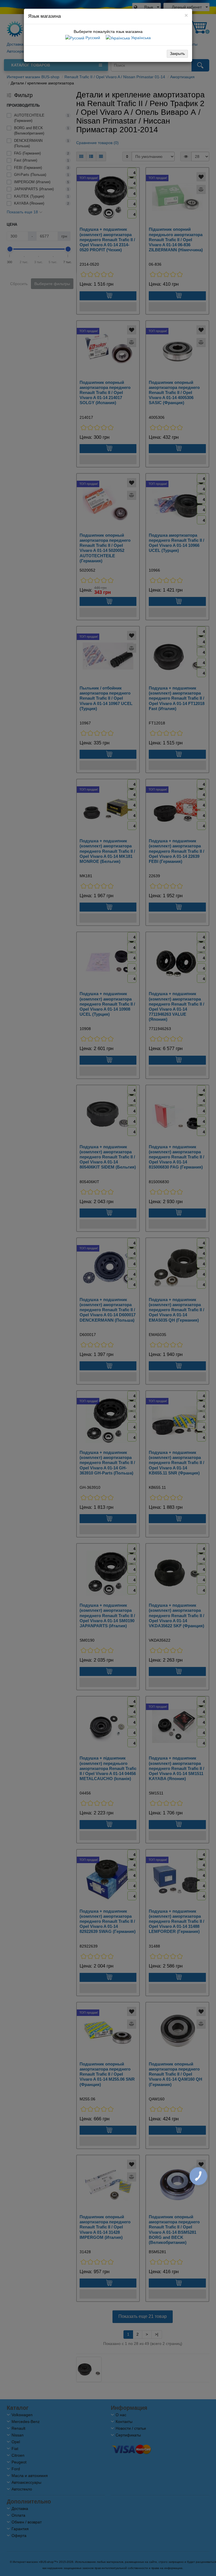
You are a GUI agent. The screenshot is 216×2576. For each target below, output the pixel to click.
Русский (92, 38)
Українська (140, 38)
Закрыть (177, 53)
